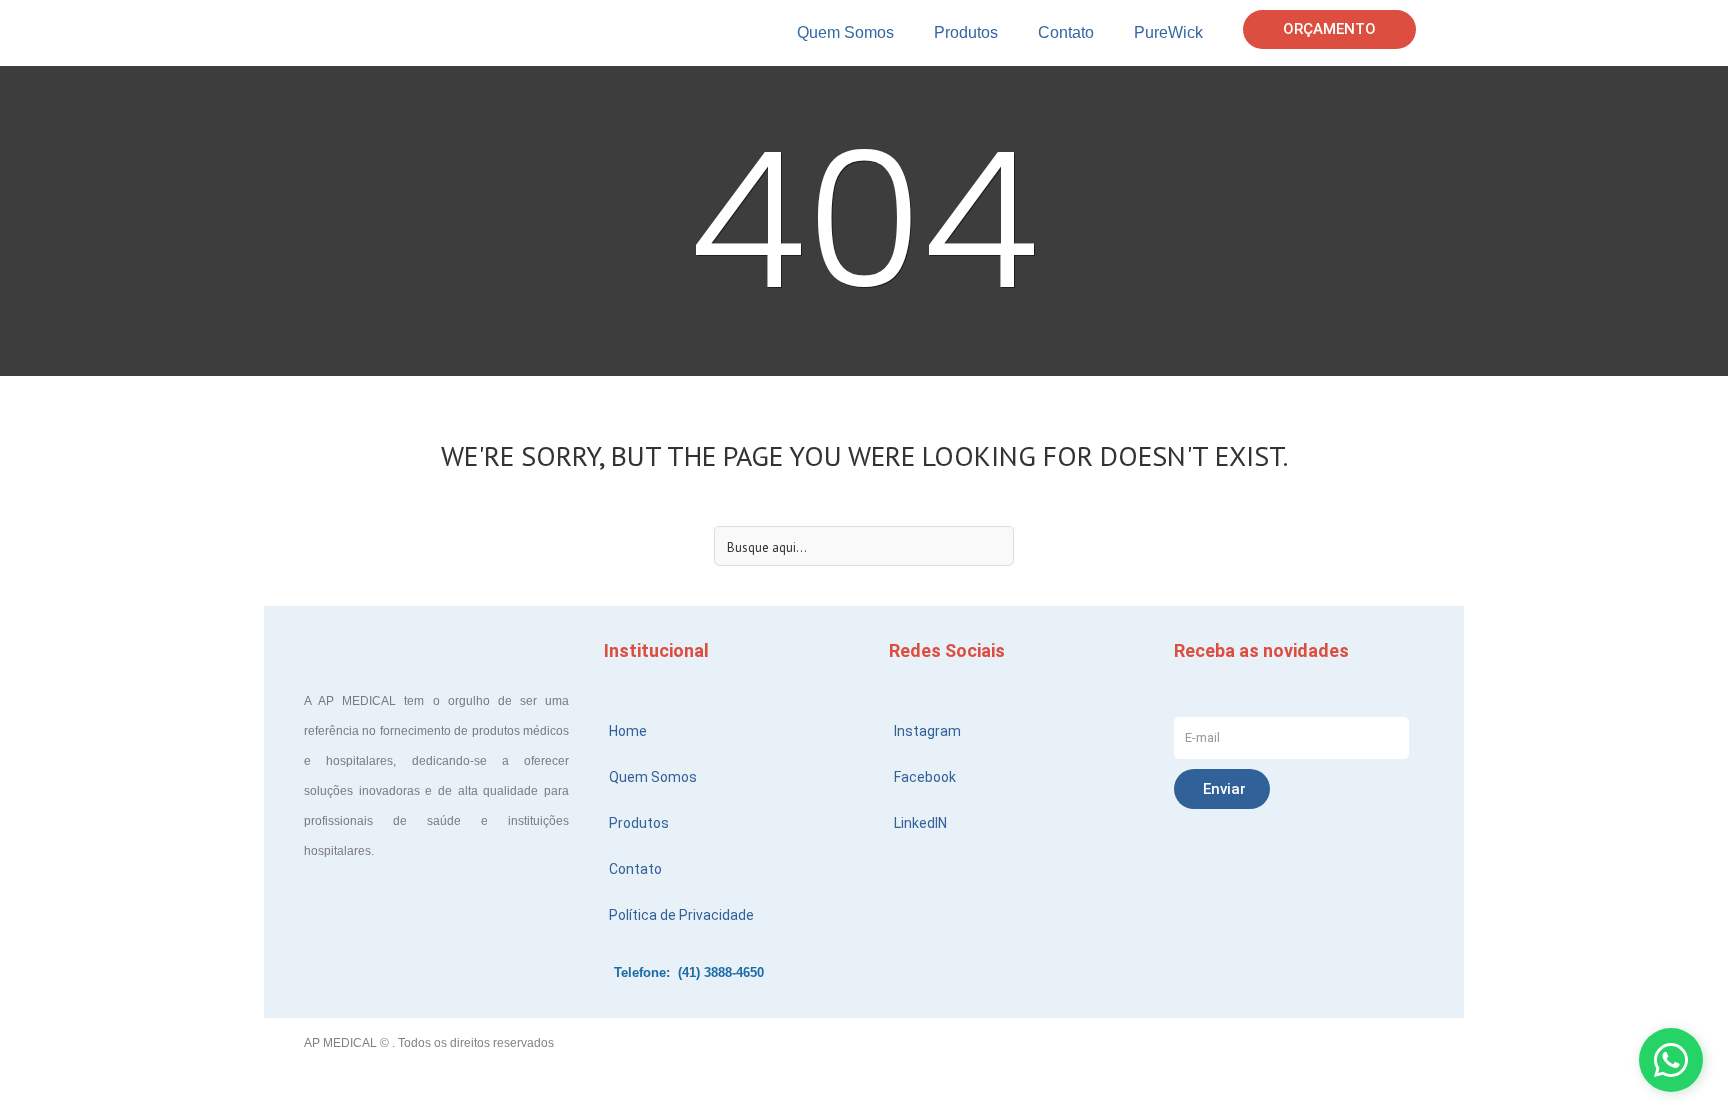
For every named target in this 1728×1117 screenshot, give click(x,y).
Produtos (966, 32)
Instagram (927, 731)
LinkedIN (920, 823)
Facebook (925, 777)
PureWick (1168, 32)
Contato (1066, 32)
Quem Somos (845, 32)
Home (628, 731)
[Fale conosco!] (1671, 1060)
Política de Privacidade (681, 915)
